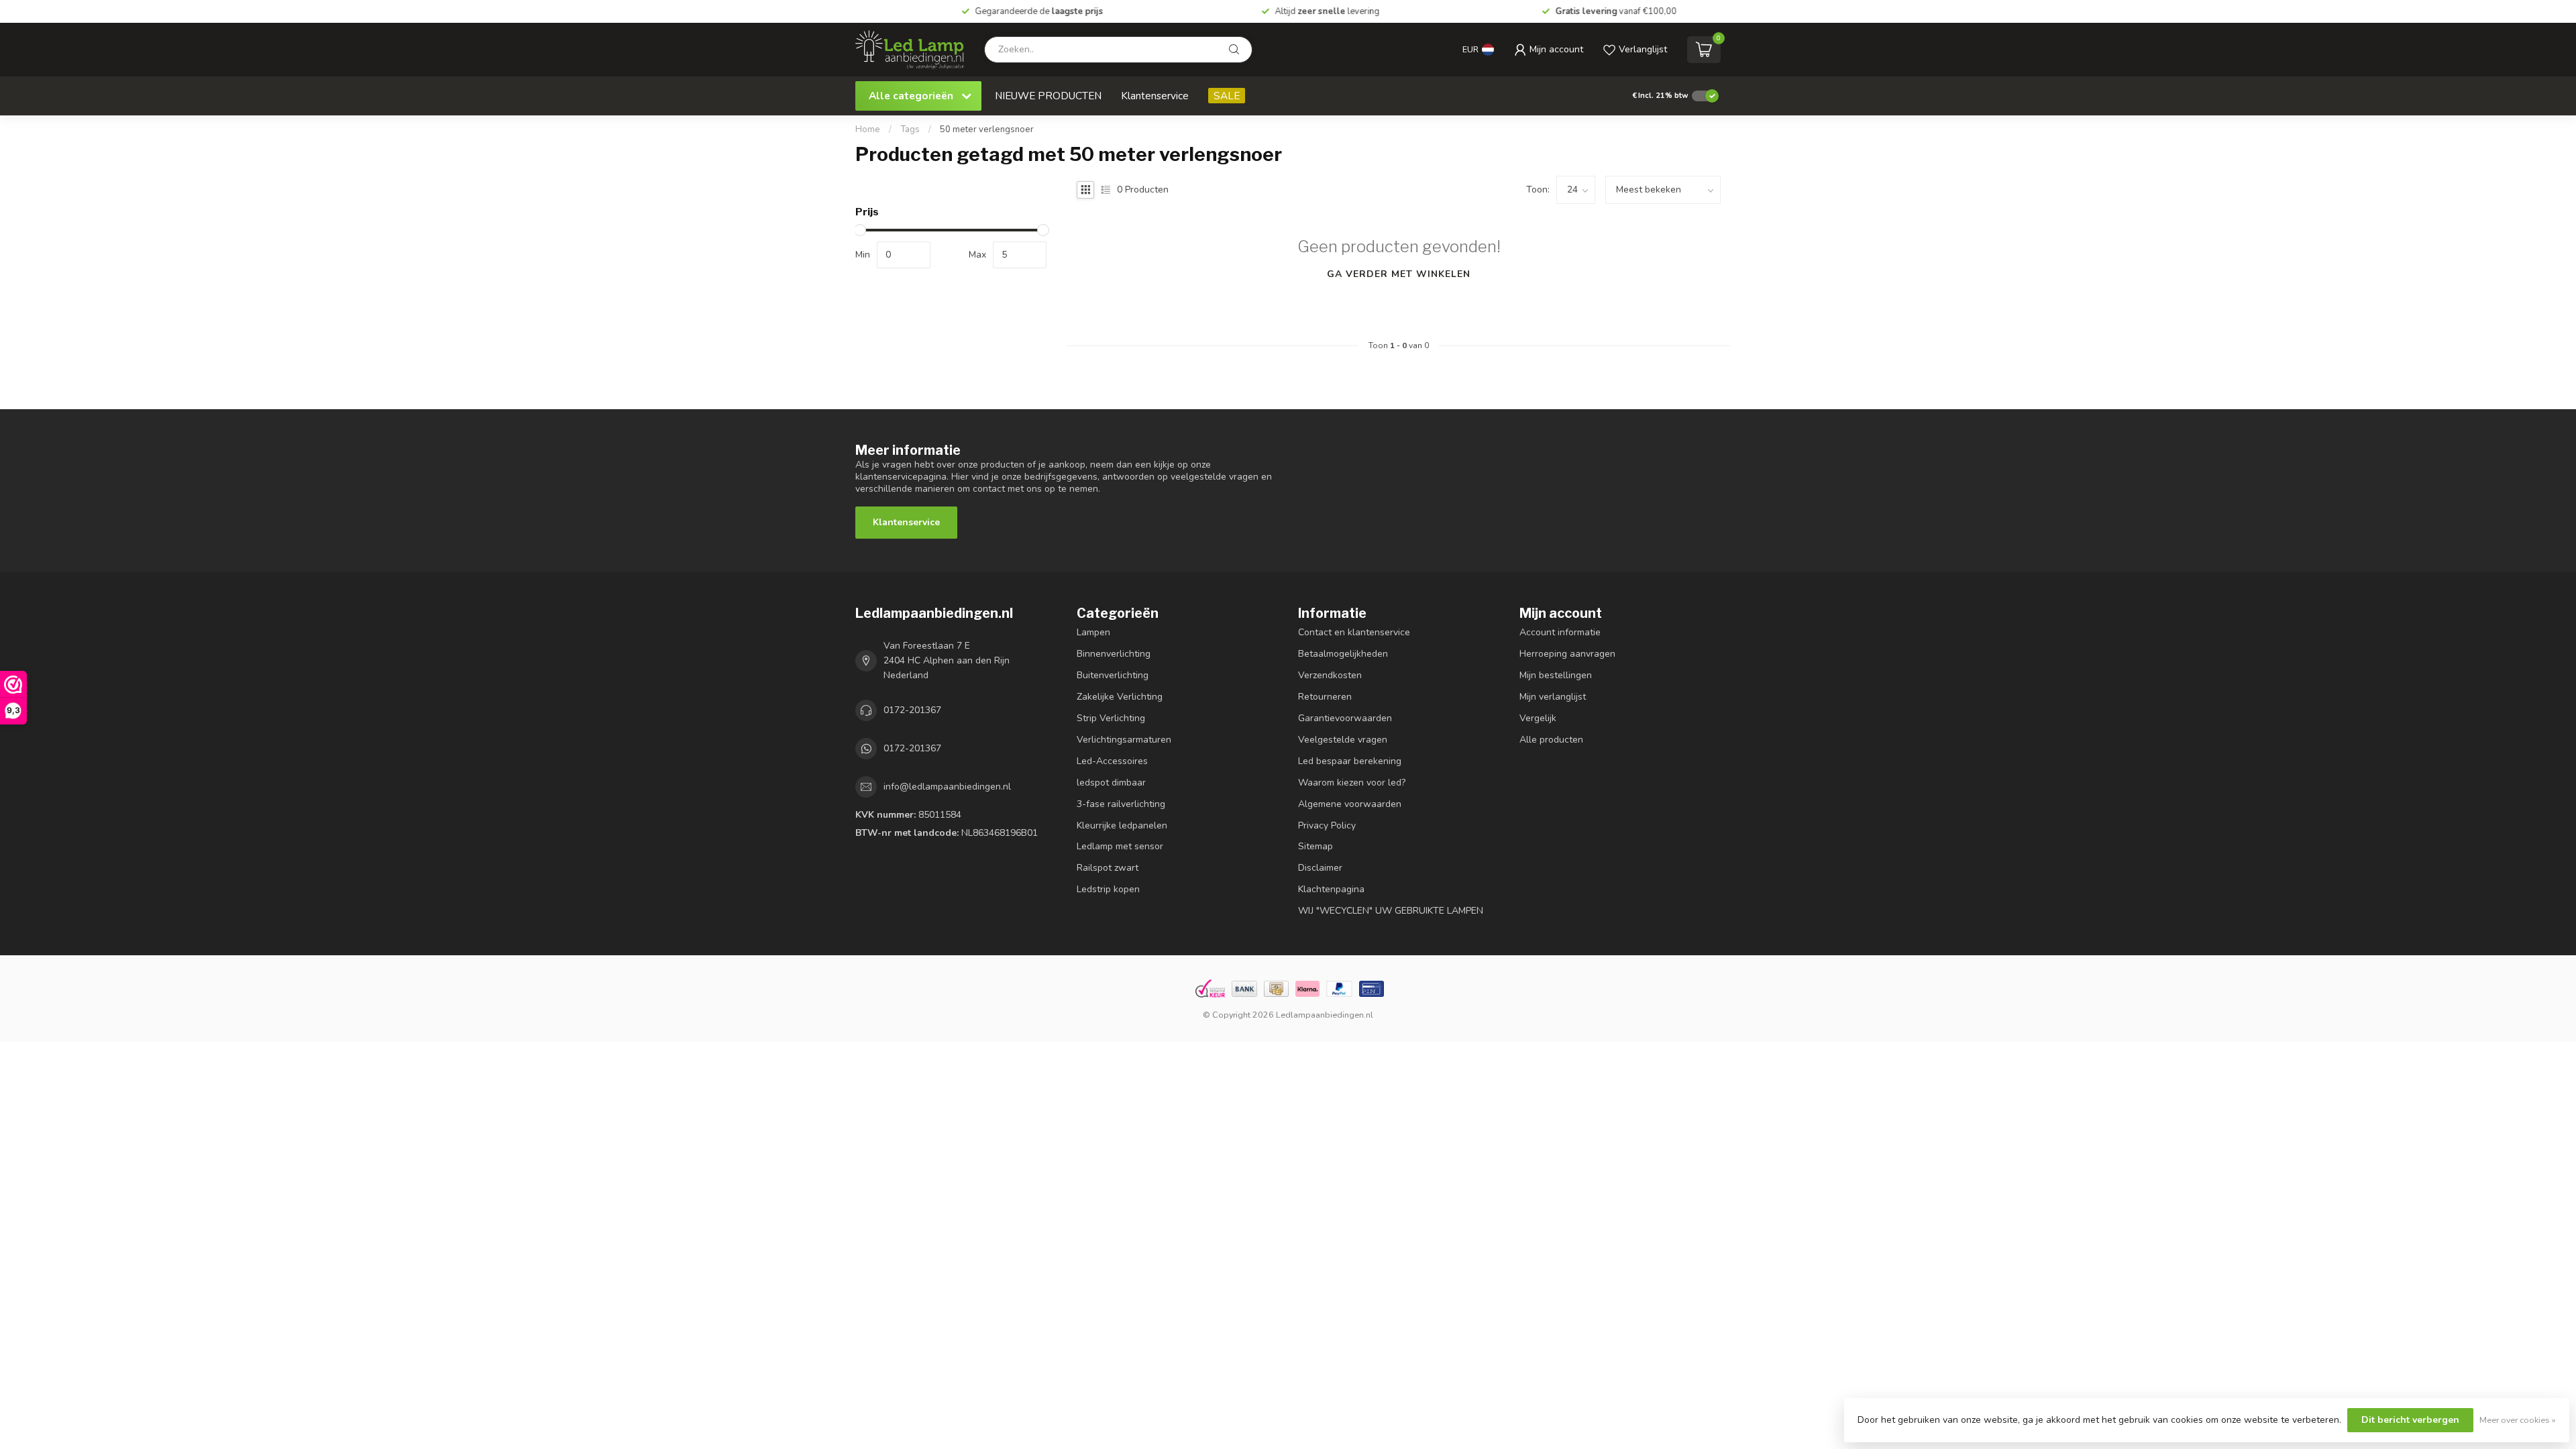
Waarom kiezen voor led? (1352, 783)
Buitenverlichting (1113, 675)
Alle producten (1551, 740)
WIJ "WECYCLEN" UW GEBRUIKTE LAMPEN (1391, 911)
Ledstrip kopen (1108, 889)
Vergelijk (1538, 718)
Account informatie (1560, 632)
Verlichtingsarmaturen (1124, 740)
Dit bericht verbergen (2410, 1420)
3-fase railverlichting (1121, 804)
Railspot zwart (1108, 868)
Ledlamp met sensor (1120, 846)
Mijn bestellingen (1556, 675)
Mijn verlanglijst (1553, 697)
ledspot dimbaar (1111, 783)
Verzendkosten (1330, 675)
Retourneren (1325, 697)
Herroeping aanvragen (1567, 654)
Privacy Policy (1327, 825)
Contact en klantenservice (1354, 632)
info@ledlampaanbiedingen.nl (947, 787)
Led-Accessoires (1112, 761)
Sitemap (1316, 846)
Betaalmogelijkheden (1343, 654)
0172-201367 (912, 710)
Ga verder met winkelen (1399, 274)
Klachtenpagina (1331, 889)
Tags (910, 129)
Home (868, 129)
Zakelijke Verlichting (1120, 697)
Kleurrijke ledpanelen (1122, 825)
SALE (1227, 96)
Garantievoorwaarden (1345, 718)
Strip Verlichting (1111, 718)
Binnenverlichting (1114, 654)
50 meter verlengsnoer (987, 129)
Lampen (1093, 632)
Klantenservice (1155, 96)
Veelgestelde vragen (1343, 740)
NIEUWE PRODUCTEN (1048, 96)
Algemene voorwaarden (1350, 804)
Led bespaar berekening (1350, 761)
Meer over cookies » (2518, 1420)
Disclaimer (1320, 868)
